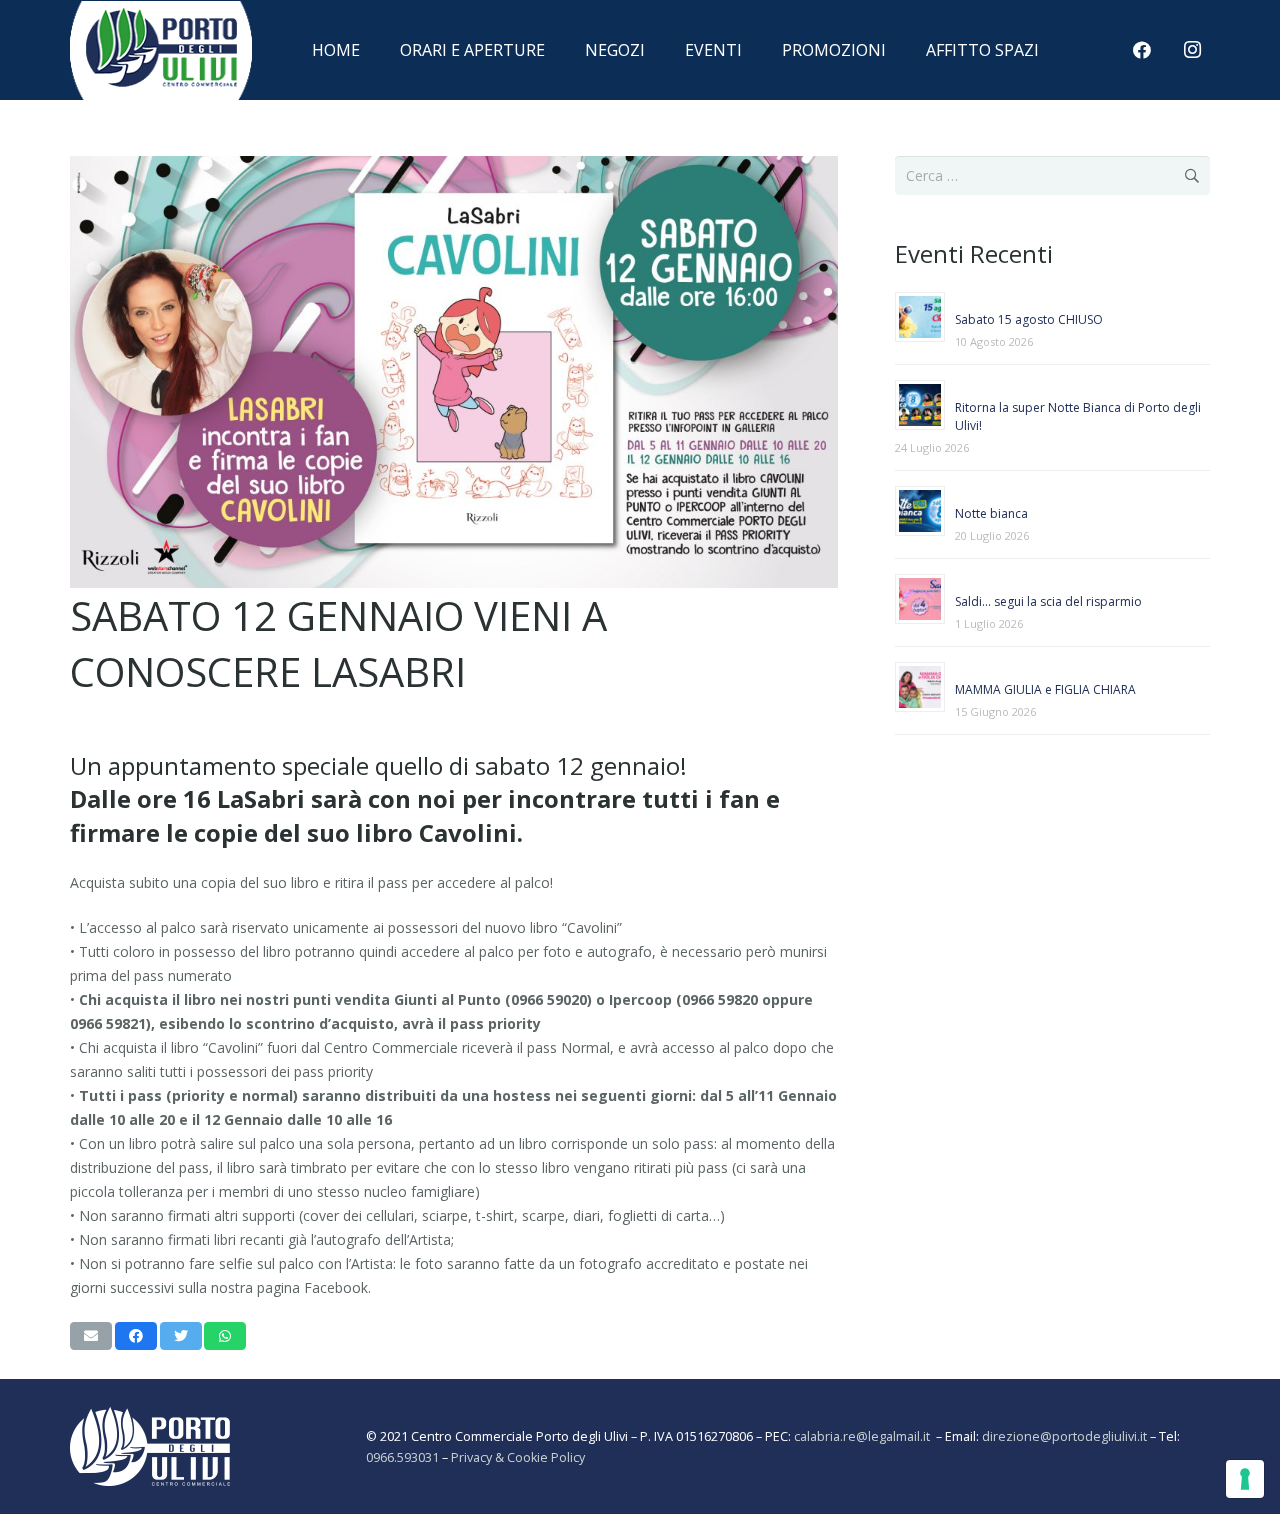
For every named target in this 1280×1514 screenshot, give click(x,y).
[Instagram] (1192, 50)
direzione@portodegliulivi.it (1064, 1436)
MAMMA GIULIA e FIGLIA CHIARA (1045, 689)
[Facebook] (1142, 50)
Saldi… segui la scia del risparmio (1048, 601)
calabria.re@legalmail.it (865, 1436)
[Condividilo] (136, 1336)
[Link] (161, 73)
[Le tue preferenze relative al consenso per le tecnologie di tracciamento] (1245, 1479)
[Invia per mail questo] (91, 1336)
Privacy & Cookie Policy (518, 1457)
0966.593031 (402, 1457)
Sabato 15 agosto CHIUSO (1029, 319)
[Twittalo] (181, 1336)
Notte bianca (991, 513)
